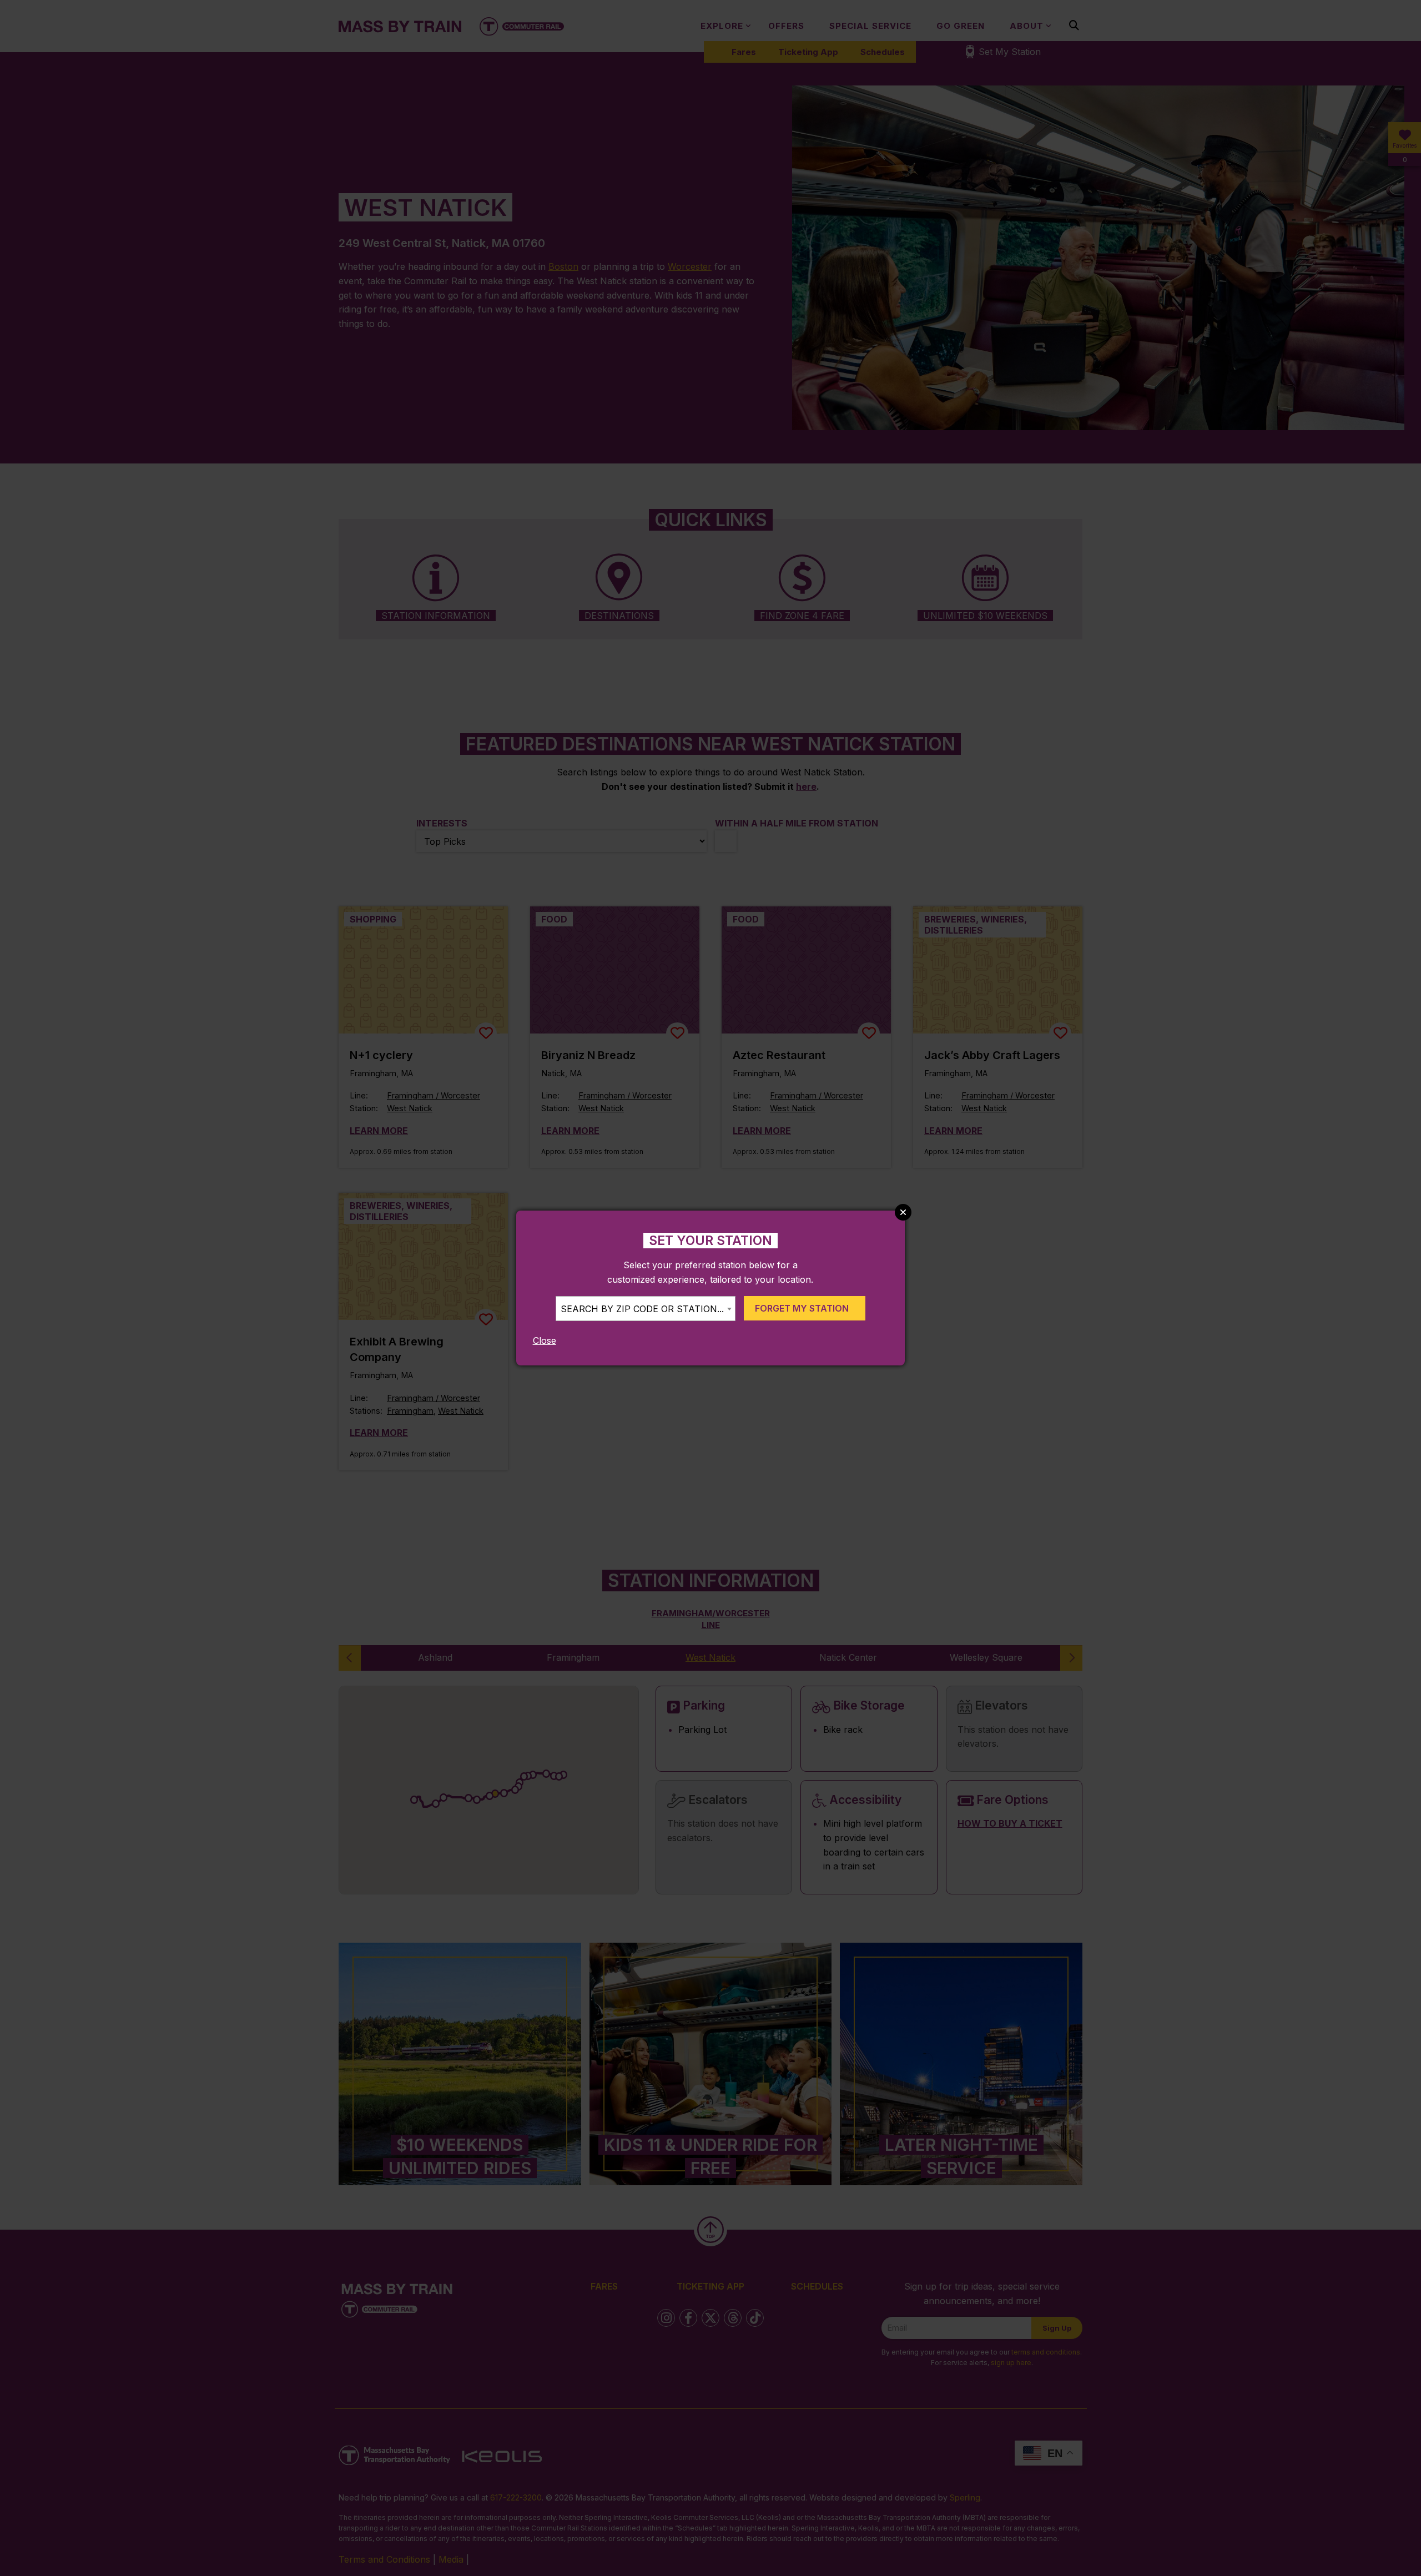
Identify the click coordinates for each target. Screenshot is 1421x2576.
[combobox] (646, 1309)
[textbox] (646, 1309)
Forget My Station (802, 1308)
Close (545, 1340)
